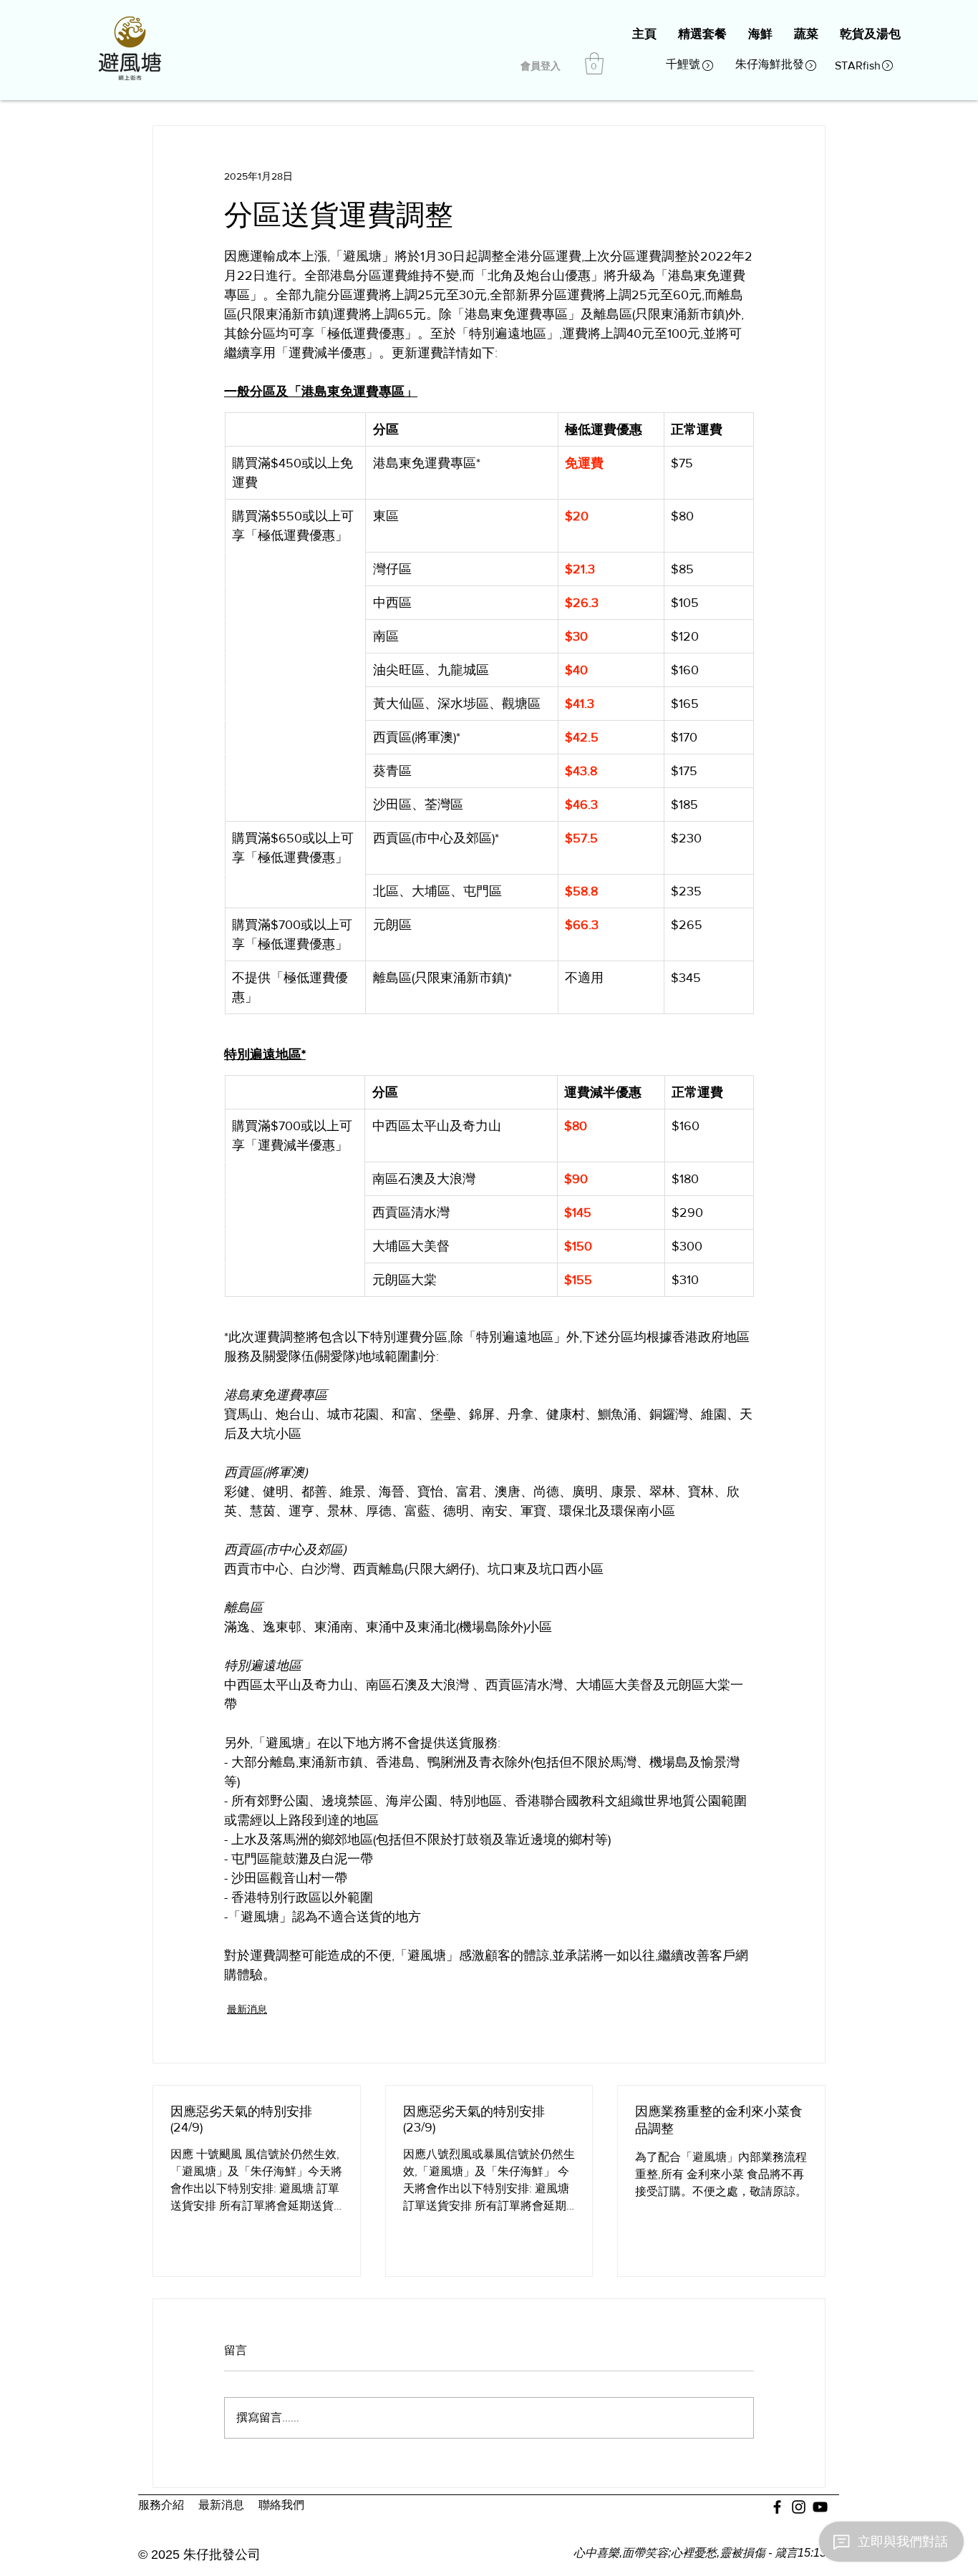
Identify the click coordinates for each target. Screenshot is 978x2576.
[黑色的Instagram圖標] (799, 2507)
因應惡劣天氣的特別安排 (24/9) (241, 2119)
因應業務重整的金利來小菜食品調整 (719, 2120)
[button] (594, 63)
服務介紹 (161, 2505)
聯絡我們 (281, 2505)
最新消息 (247, 2009)
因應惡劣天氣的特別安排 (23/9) (474, 2119)
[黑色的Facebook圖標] (777, 2507)
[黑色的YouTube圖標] (820, 2507)
